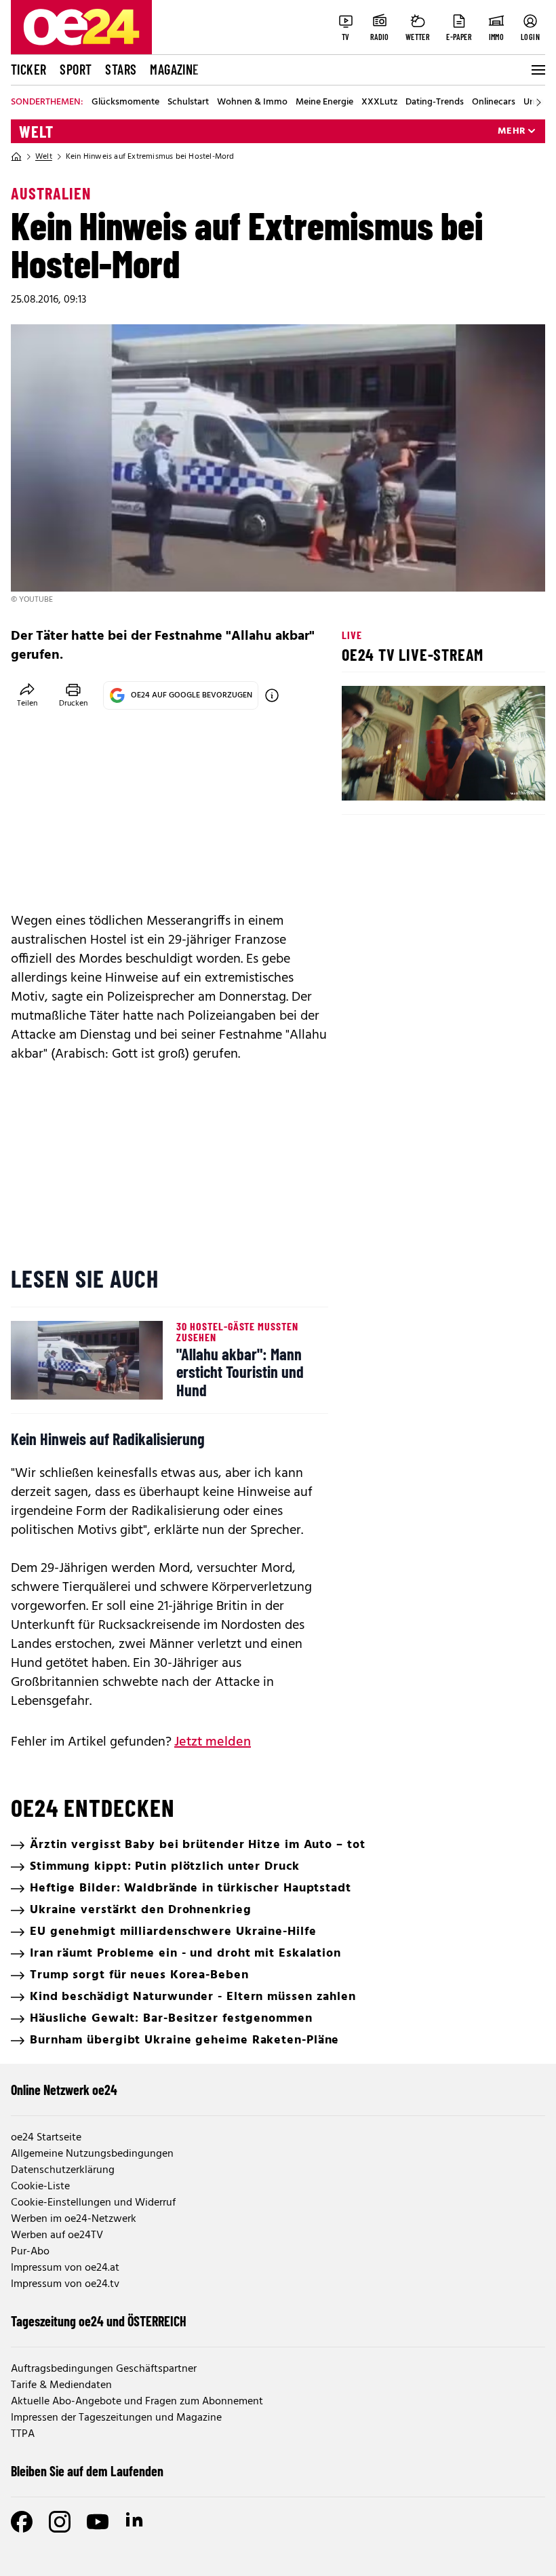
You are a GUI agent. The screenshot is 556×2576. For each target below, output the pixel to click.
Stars (121, 69)
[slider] (409, 779)
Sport (76, 69)
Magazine (174, 69)
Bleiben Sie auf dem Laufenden (87, 2471)
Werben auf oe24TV (57, 2235)
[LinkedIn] (136, 2522)
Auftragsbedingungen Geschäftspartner (104, 2369)
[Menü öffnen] (537, 70)
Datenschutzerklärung (63, 2170)
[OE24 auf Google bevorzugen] (272, 695)
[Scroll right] (538, 102)
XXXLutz (379, 102)
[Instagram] (60, 2522)
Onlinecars (494, 102)
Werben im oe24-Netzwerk (74, 2219)
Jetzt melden (213, 1742)
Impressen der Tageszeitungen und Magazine (116, 2418)
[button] (363, 779)
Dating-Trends (435, 102)
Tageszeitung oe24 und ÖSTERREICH (99, 2321)
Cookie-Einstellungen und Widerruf (93, 2203)
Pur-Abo (30, 2252)
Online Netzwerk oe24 (64, 2090)
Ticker (28, 69)
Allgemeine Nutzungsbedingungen (92, 2154)
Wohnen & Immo (252, 102)
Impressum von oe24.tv (65, 2284)
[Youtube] (98, 2522)
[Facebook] (22, 2522)
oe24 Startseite (46, 2138)
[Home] (16, 157)
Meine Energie (324, 102)
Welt (36, 132)
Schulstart (188, 102)
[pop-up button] (502, 779)
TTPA (23, 2434)
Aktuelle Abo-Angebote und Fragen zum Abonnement (137, 2402)
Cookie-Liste (40, 2187)
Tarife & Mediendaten (61, 2385)
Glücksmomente (125, 102)
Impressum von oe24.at (65, 2268)
